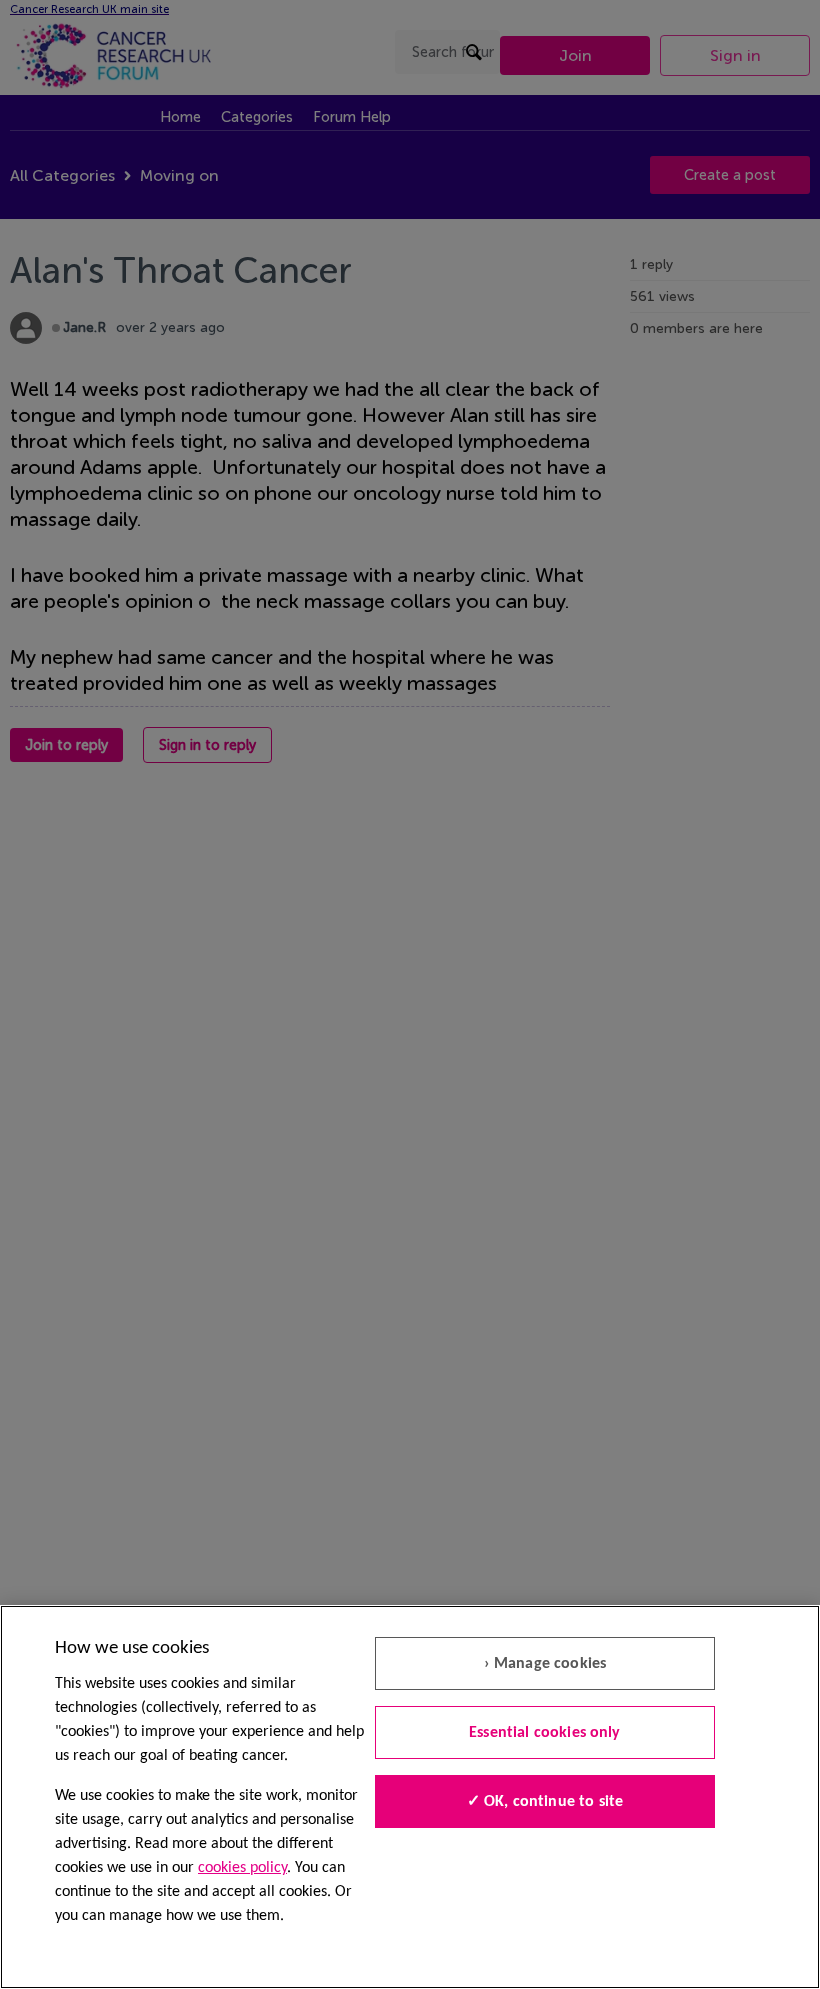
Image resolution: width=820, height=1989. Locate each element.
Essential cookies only (545, 1733)
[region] (410, 1797)
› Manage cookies (545, 1664)
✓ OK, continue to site (545, 1802)
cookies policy (242, 1868)
